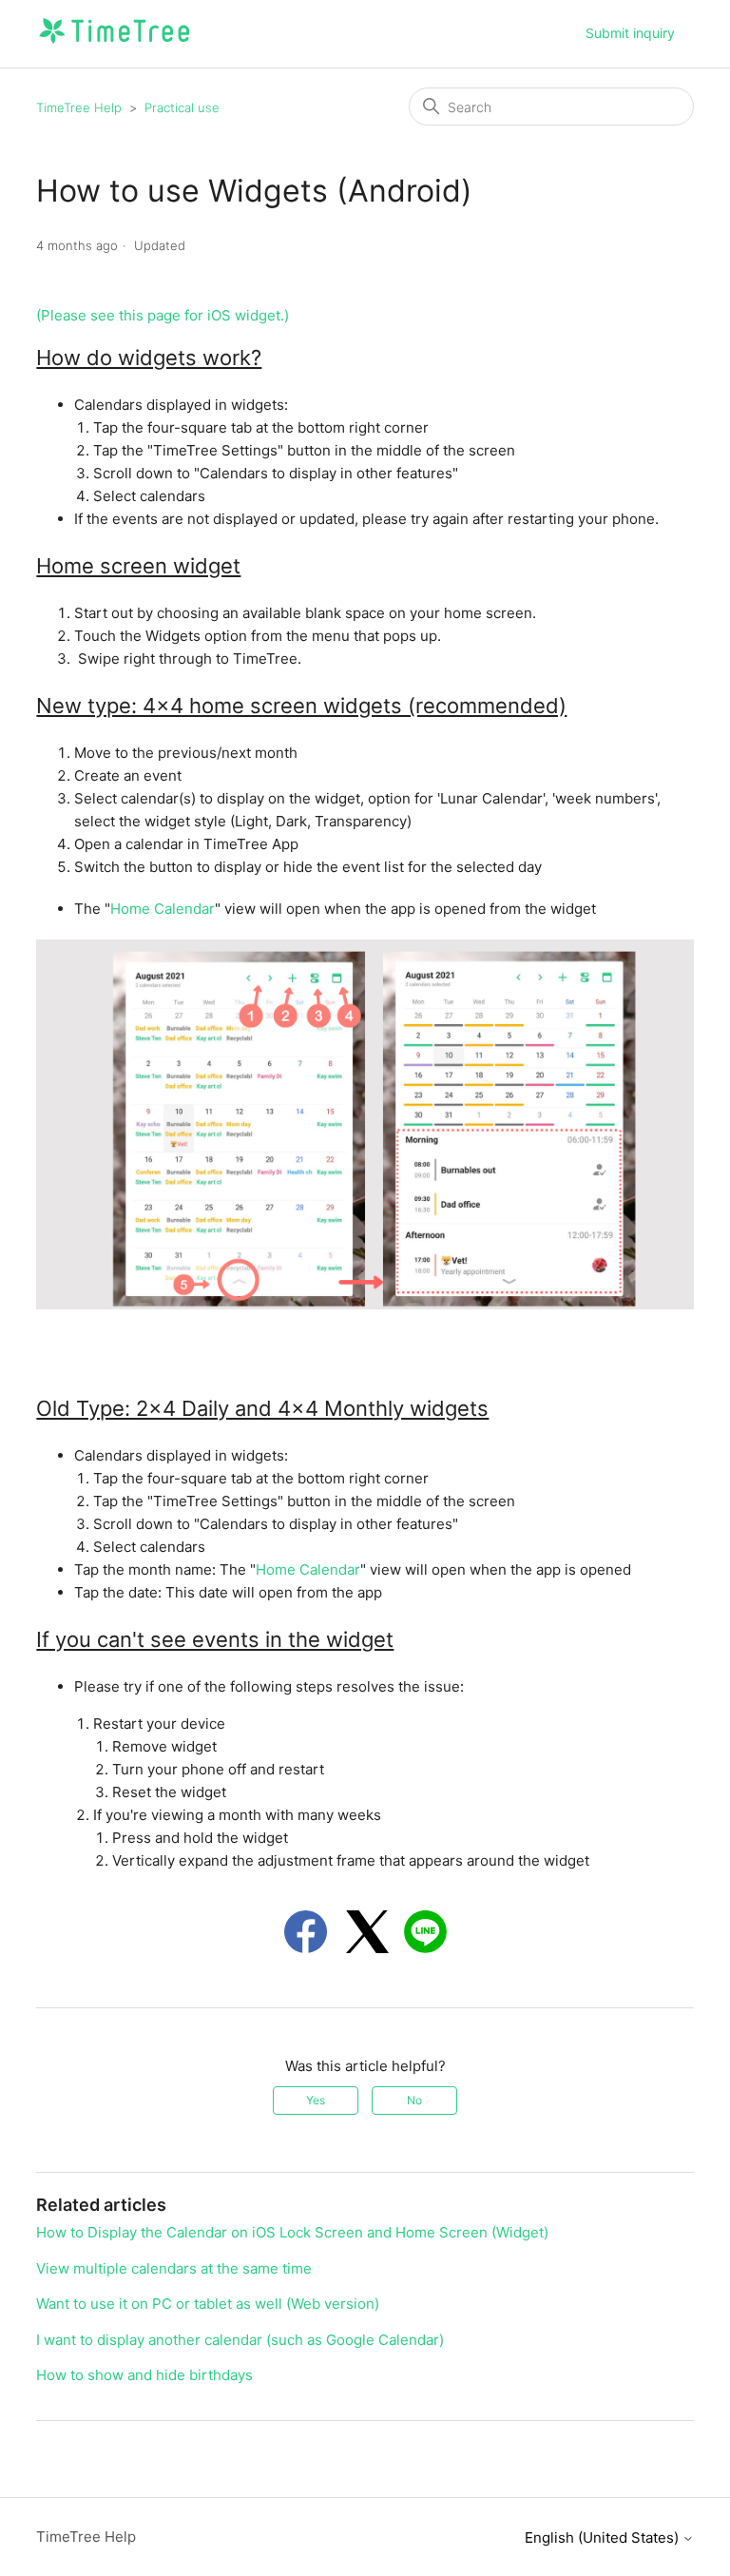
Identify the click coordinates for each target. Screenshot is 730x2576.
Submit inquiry (630, 33)
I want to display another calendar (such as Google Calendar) (240, 2340)
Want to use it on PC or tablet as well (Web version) (208, 2304)
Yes (316, 2100)
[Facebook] (306, 1932)
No (414, 2100)
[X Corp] (367, 1932)
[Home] (114, 43)
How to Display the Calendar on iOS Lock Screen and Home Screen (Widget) (292, 2232)
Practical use (182, 107)
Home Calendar (163, 909)
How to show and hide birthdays (144, 2375)
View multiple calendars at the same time (174, 2268)
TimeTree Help (79, 107)
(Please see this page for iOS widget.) (163, 315)
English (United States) (604, 2537)
